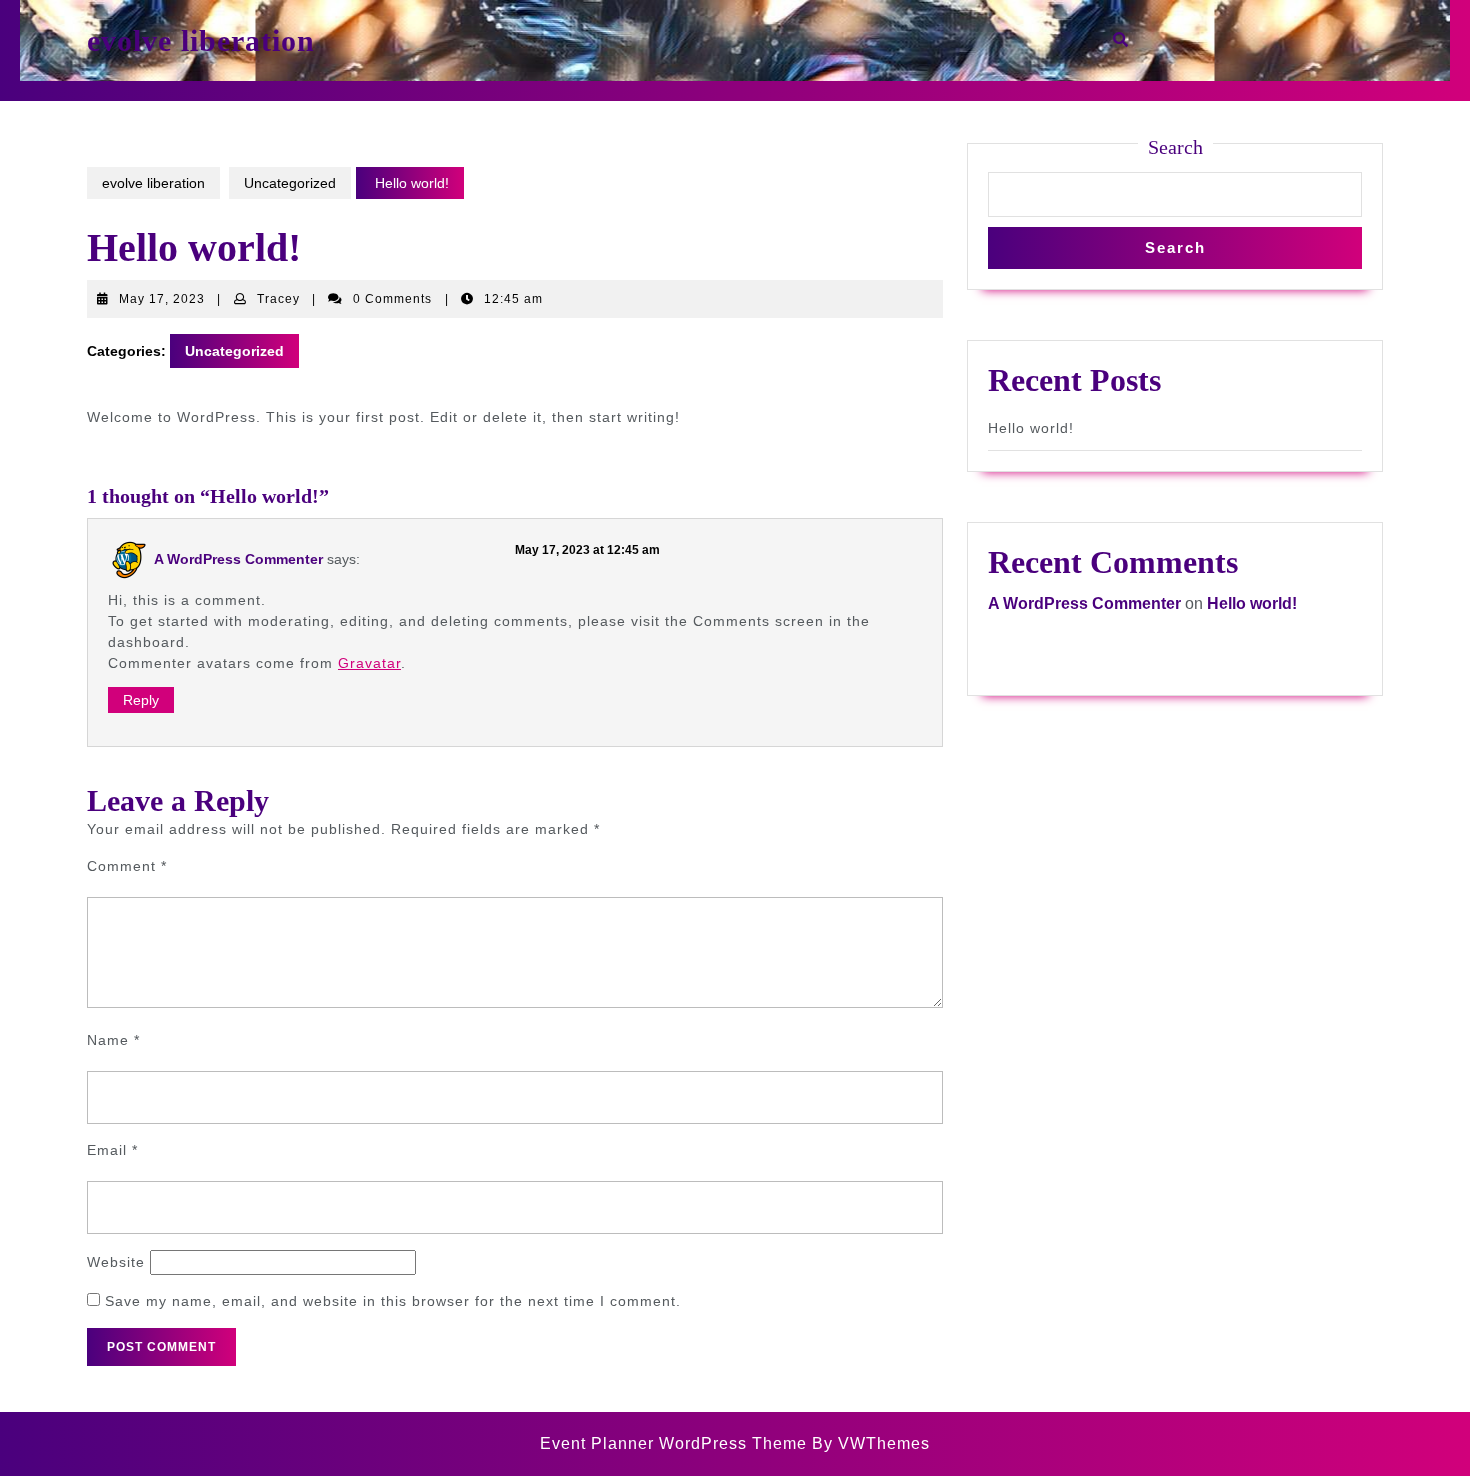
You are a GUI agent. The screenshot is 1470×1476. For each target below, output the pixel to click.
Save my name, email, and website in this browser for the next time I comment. (393, 1301)
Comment (127, 866)
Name (113, 1040)
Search (1175, 147)
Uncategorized (290, 183)
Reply (141, 700)
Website (116, 1262)
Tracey (278, 299)
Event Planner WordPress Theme (676, 1443)
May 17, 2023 (162, 299)
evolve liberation (201, 40)
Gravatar (369, 663)
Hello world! (1031, 428)
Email (112, 1150)
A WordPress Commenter (238, 559)
